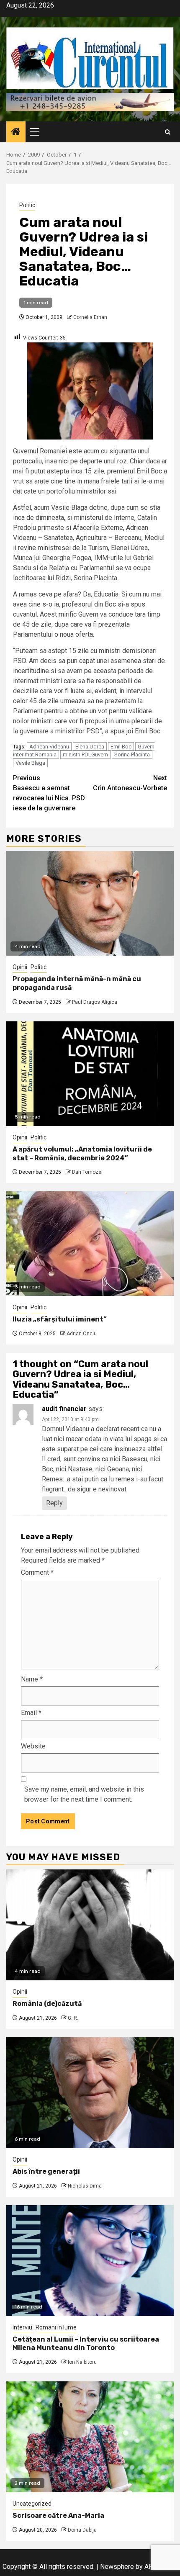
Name (32, 1679)
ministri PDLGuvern (85, 755)
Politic (27, 205)
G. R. (73, 2018)
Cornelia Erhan (90, 317)
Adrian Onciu (82, 1334)
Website (33, 1746)
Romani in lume (56, 2327)
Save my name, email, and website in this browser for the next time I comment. (84, 1794)
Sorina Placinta (132, 755)
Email (31, 1713)
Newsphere (117, 2567)
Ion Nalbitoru (82, 2362)
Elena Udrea (90, 747)
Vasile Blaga (30, 763)
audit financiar (64, 1409)
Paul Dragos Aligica (95, 1002)
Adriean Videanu (49, 747)
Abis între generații (46, 2171)
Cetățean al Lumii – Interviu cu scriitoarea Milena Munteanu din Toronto (86, 2344)
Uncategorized (32, 2504)
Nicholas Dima (85, 2186)
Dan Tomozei (87, 1172)
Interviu (22, 2327)
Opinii (20, 967)
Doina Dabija (82, 2530)
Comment (37, 1572)
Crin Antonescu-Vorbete (130, 783)
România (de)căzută (47, 2004)
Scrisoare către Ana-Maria (58, 2516)
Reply (54, 1503)
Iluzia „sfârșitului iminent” (60, 1319)
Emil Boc (121, 747)
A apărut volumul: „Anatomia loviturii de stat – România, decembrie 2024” (82, 1154)
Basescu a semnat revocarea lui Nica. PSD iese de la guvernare (49, 793)
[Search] (168, 132)
